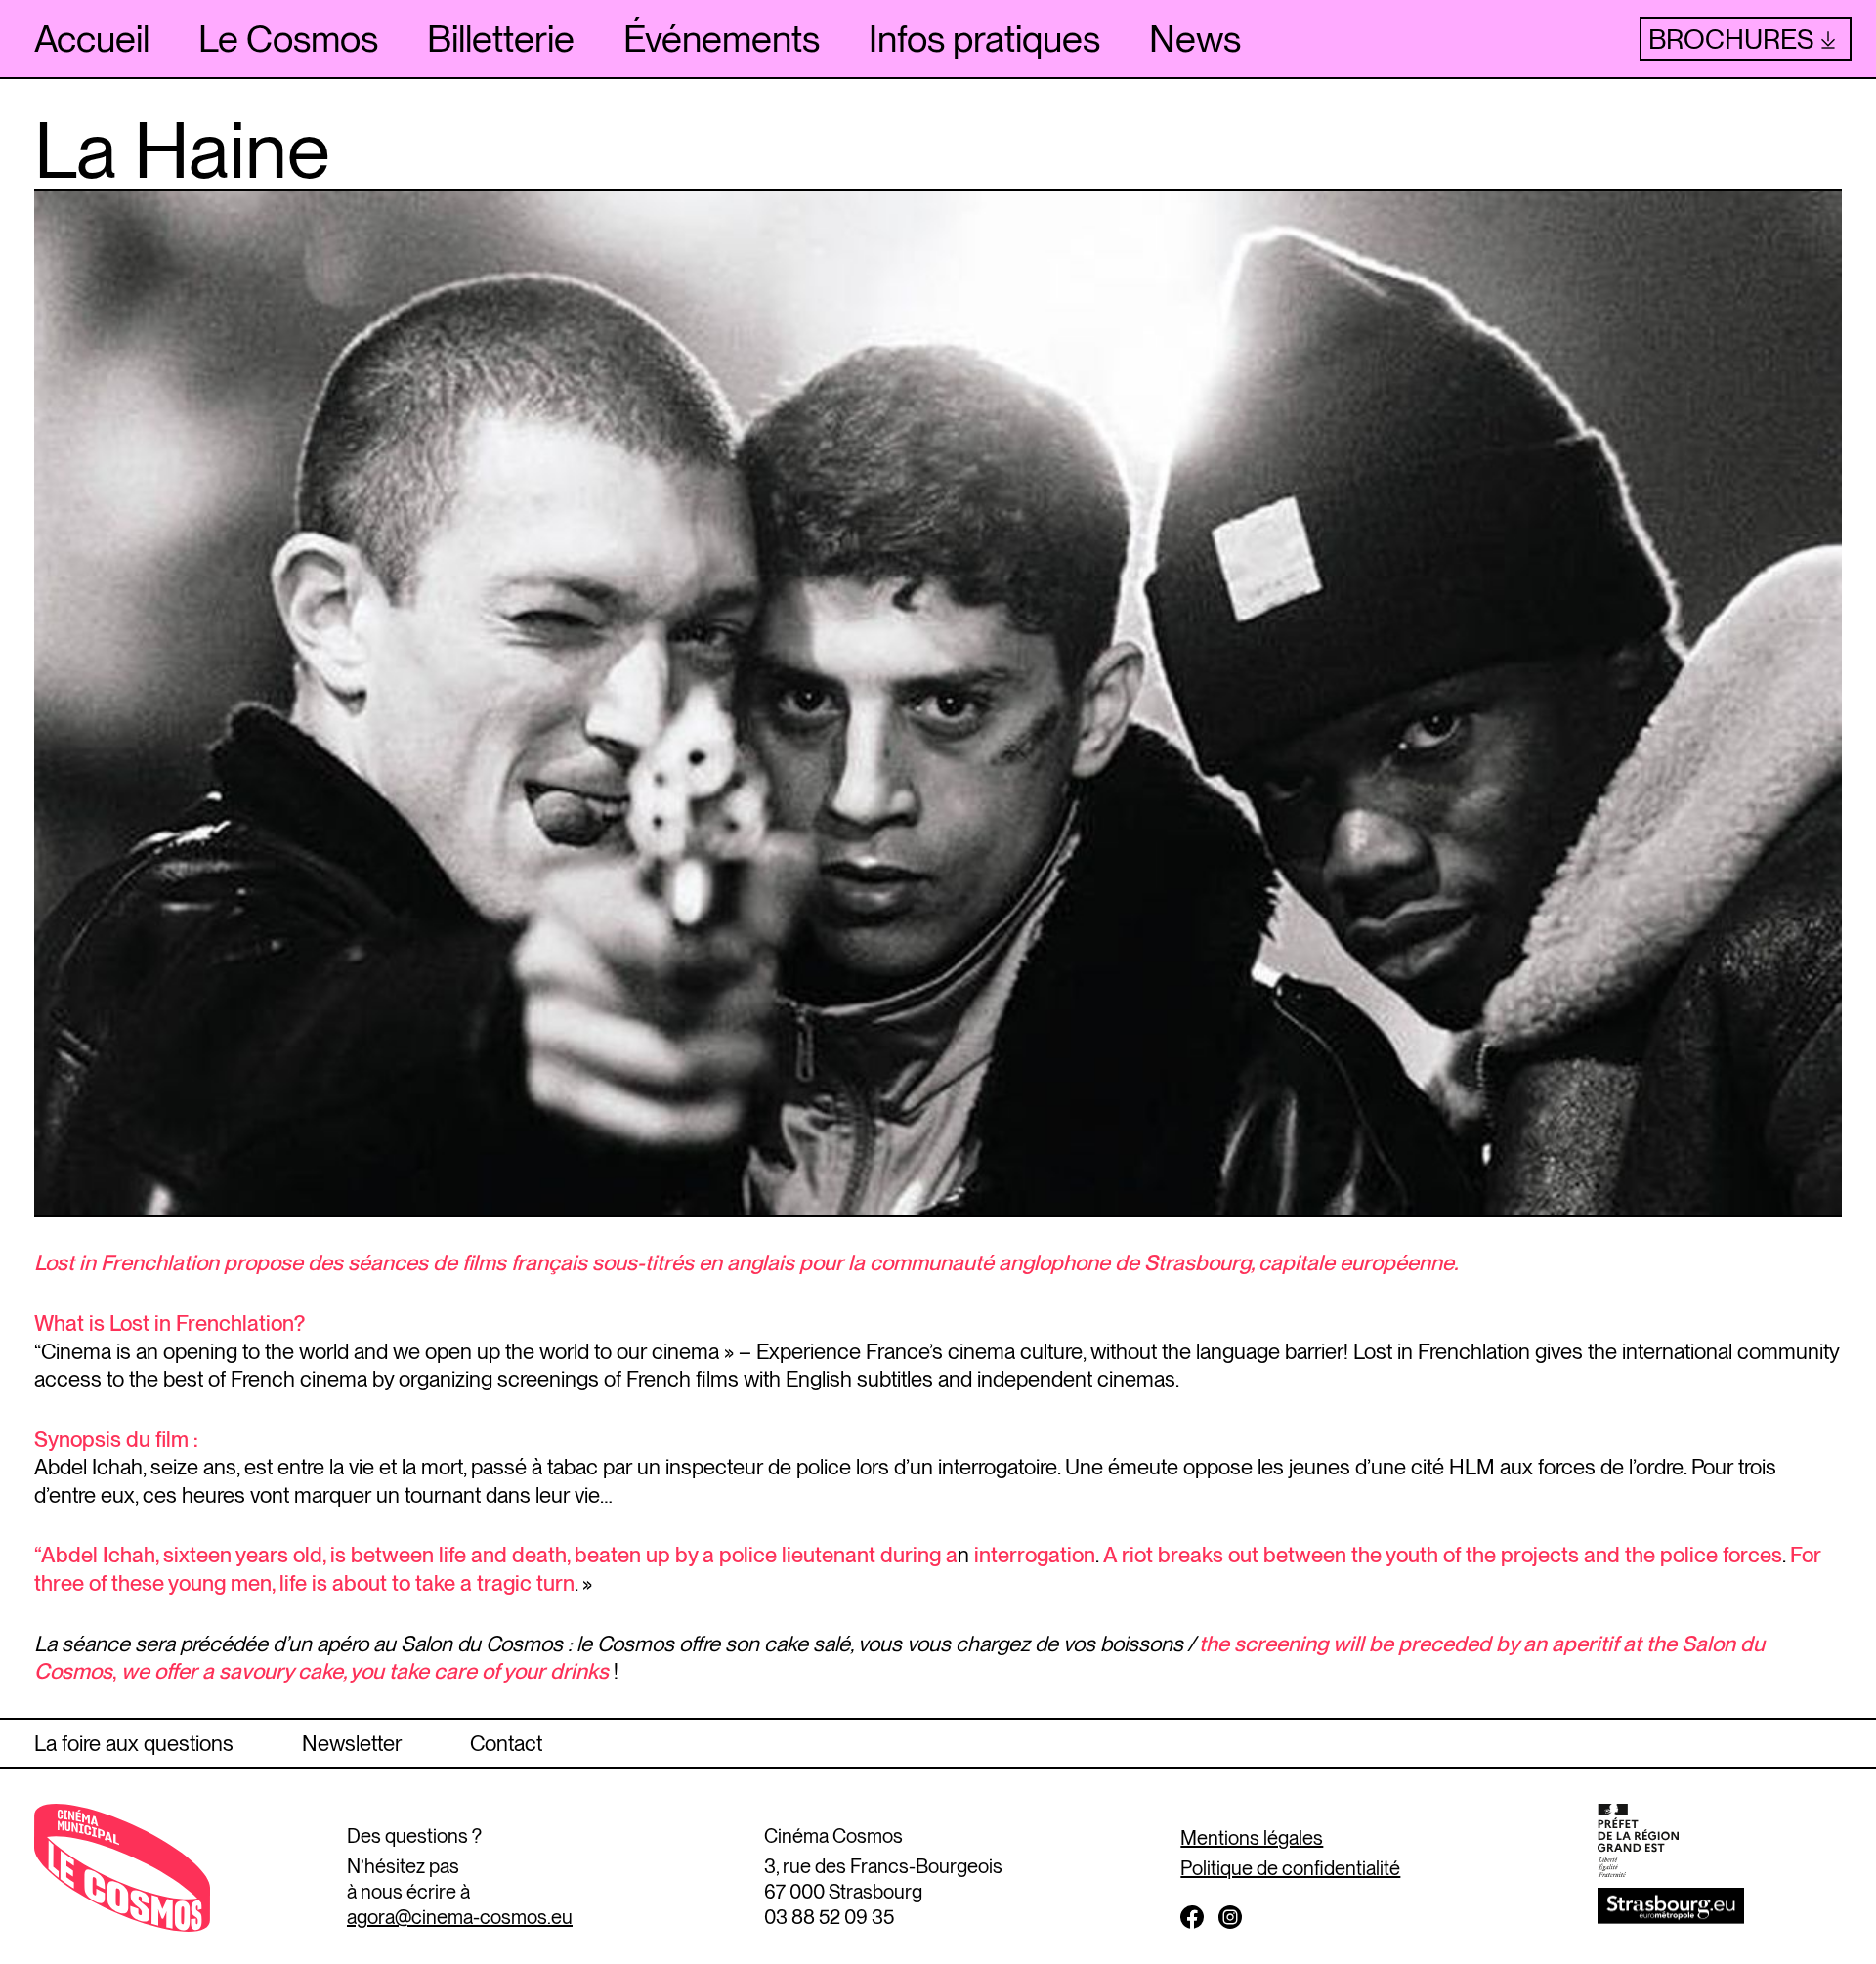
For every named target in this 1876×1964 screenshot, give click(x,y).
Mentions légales (1252, 1838)
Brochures (1731, 39)
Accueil (92, 39)
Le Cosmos (288, 39)
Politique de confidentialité (1290, 1868)
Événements (722, 39)
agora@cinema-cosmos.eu (460, 1917)
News (1195, 39)
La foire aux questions (134, 1743)
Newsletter (352, 1743)
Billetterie (501, 39)
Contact (506, 1743)
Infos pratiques (984, 39)
